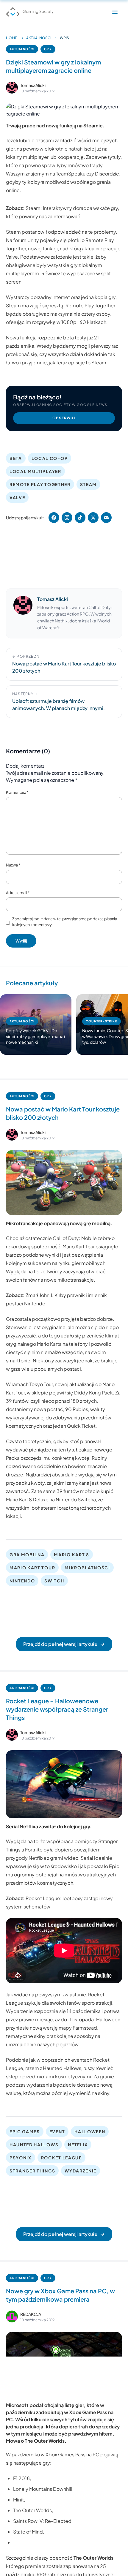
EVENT (57, 2131)
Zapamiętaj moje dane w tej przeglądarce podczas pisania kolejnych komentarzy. (65, 922)
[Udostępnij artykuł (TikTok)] (80, 518)
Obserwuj (64, 418)
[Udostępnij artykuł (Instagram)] (67, 518)
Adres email (18, 893)
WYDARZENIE (81, 2171)
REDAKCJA (31, 2314)
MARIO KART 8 (71, 1555)
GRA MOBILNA (27, 1555)
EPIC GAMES (25, 2131)
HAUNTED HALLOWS (34, 2145)
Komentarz (17, 792)
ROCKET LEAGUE (61, 2158)
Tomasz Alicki (33, 85)
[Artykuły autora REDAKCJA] (12, 2316)
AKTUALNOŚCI (39, 38)
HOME (11, 38)
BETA (16, 458)
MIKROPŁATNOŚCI (87, 1568)
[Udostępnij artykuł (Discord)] (106, 518)
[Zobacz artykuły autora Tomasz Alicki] (12, 88)
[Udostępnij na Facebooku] (54, 518)
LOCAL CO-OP (50, 458)
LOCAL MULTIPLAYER (35, 471)
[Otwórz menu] (115, 12)
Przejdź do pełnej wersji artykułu (60, 1644)
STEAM (88, 484)
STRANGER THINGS (32, 2171)
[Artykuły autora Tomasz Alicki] (23, 613)
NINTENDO (22, 1581)
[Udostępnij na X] (93, 518)
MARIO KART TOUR (32, 1568)
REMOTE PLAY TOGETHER (40, 484)
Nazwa (13, 865)
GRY (48, 49)
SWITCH (54, 1581)
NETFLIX (78, 2145)
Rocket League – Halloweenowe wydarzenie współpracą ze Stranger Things (57, 1709)
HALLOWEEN (90, 2131)
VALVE (17, 497)
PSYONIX (21, 2158)
